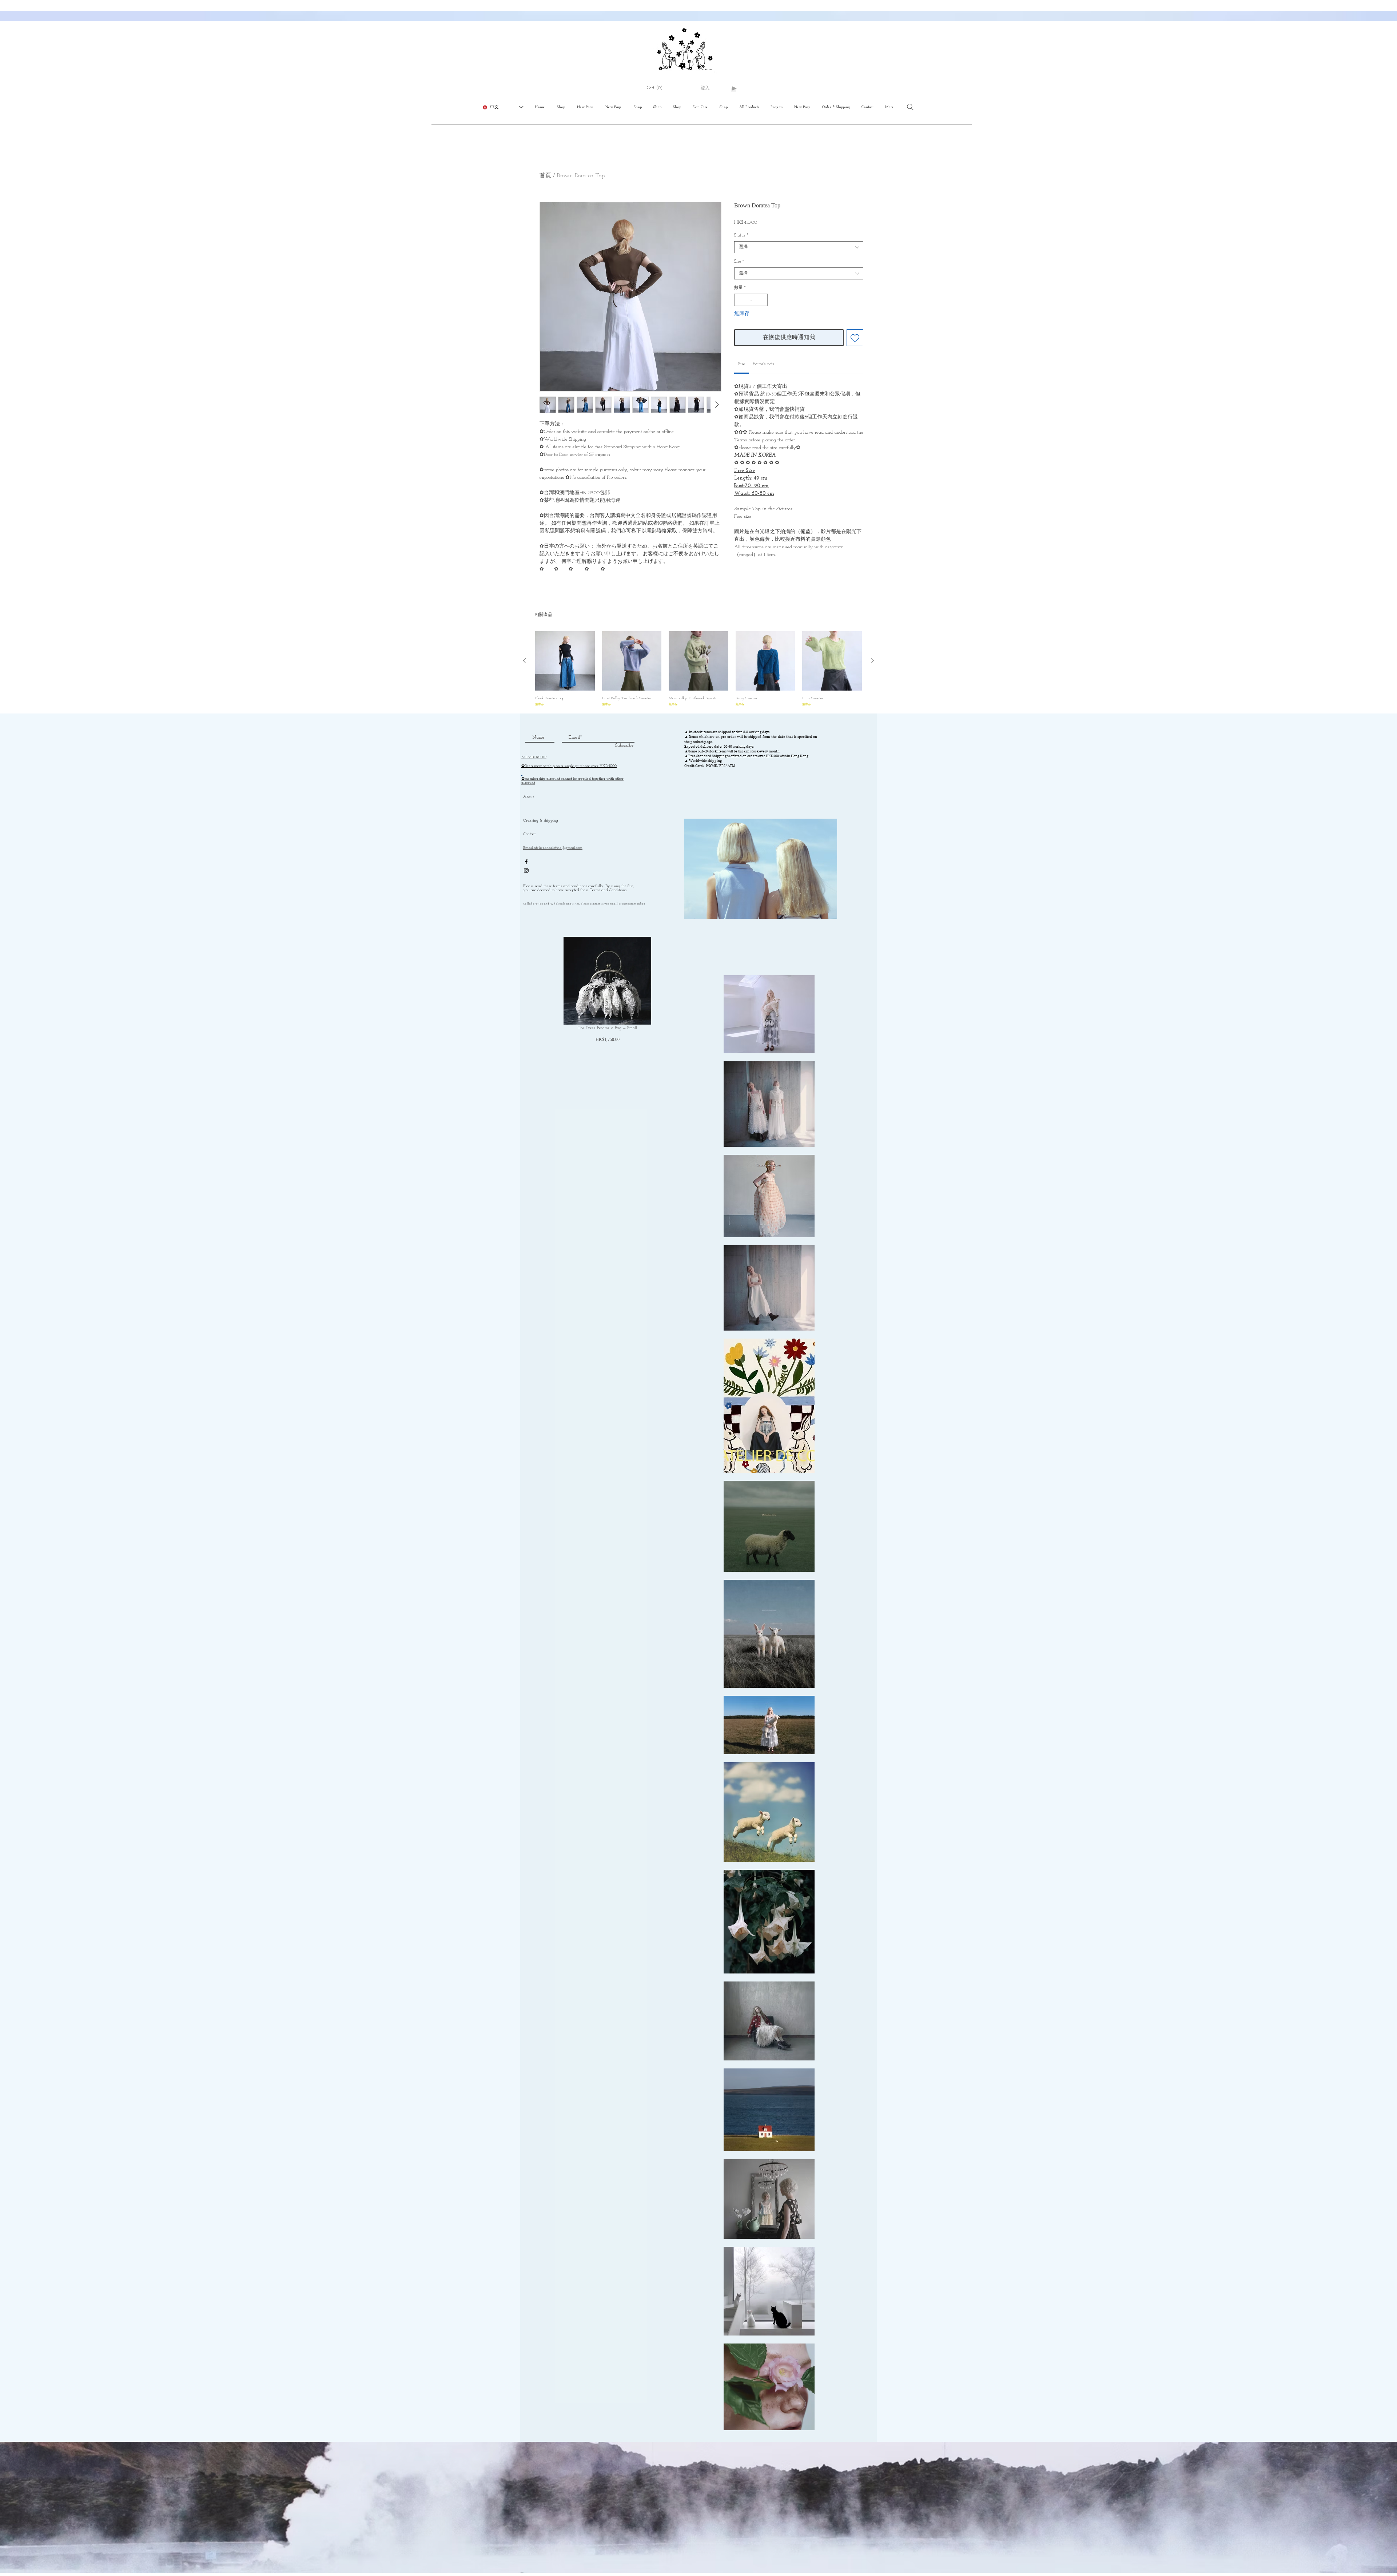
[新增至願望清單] (855, 338)
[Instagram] (526, 870)
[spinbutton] (751, 300)
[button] (658, 88)
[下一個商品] (872, 661)
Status (741, 235)
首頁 (545, 176)
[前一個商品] (525, 661)
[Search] (910, 107)
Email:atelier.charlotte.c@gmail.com (553, 848)
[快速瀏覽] (565, 661)
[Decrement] (739, 300)
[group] (698, 669)
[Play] (734, 88)
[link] (742, 364)
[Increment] (763, 300)
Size (739, 262)
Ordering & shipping (541, 821)
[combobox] (799, 247)
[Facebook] (526, 862)
